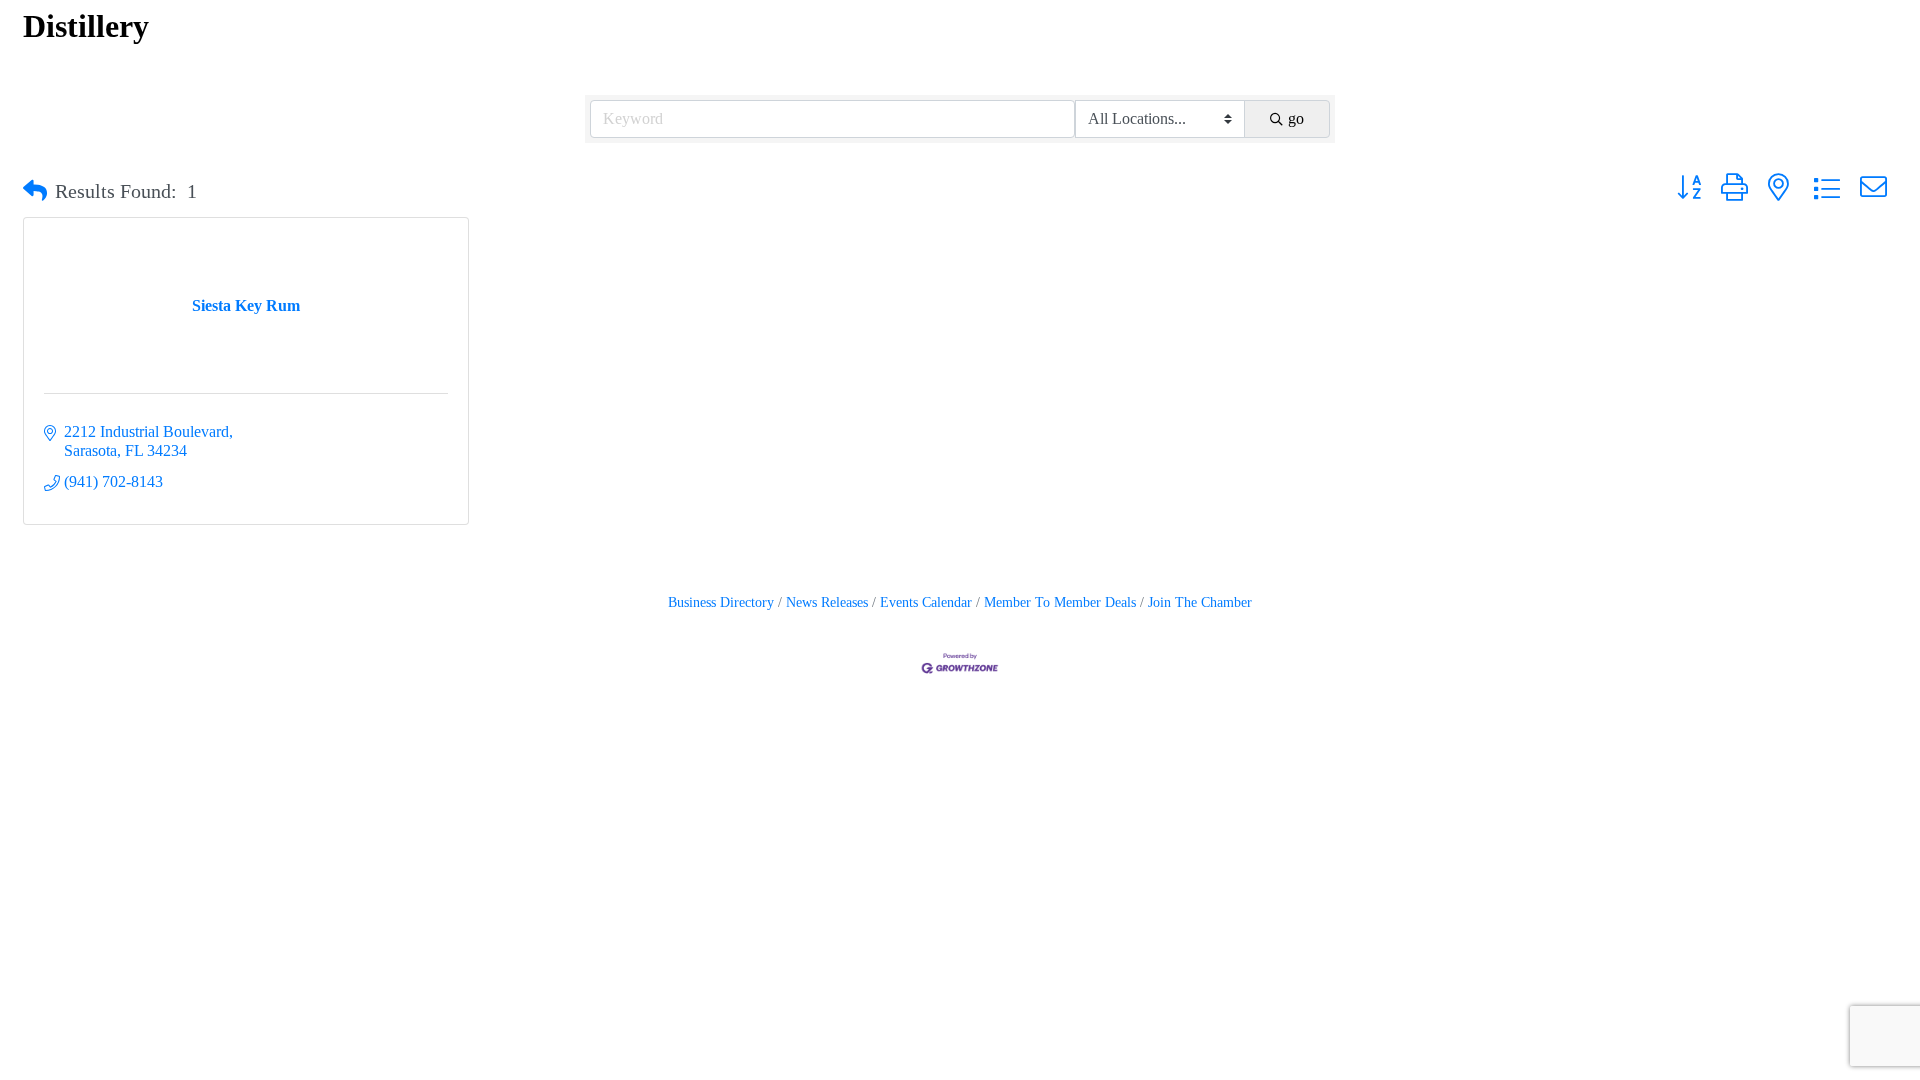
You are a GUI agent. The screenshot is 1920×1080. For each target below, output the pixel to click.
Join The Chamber (1200, 602)
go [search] (1296, 118)
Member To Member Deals (1060, 602)
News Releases (827, 602)
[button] (35, 191)
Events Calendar (926, 602)
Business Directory (721, 602)
